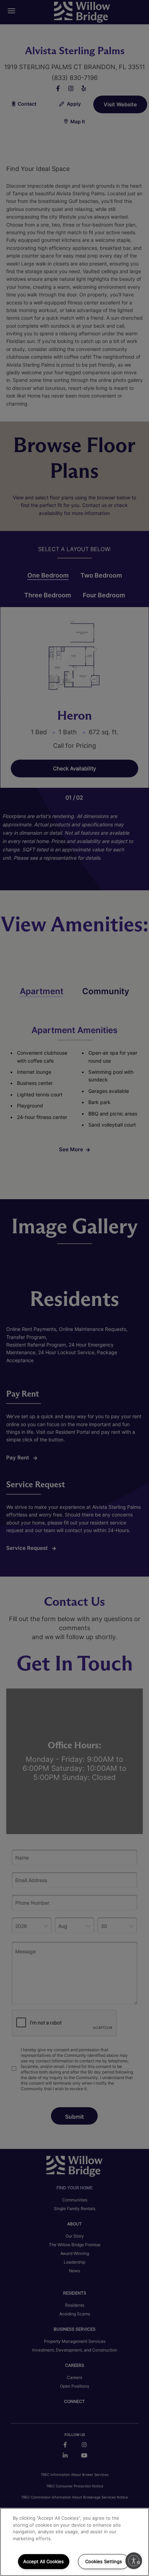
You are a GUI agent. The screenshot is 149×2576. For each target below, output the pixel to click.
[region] (74, 2542)
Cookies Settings (104, 2561)
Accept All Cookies (43, 2561)
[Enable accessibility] (134, 2561)
